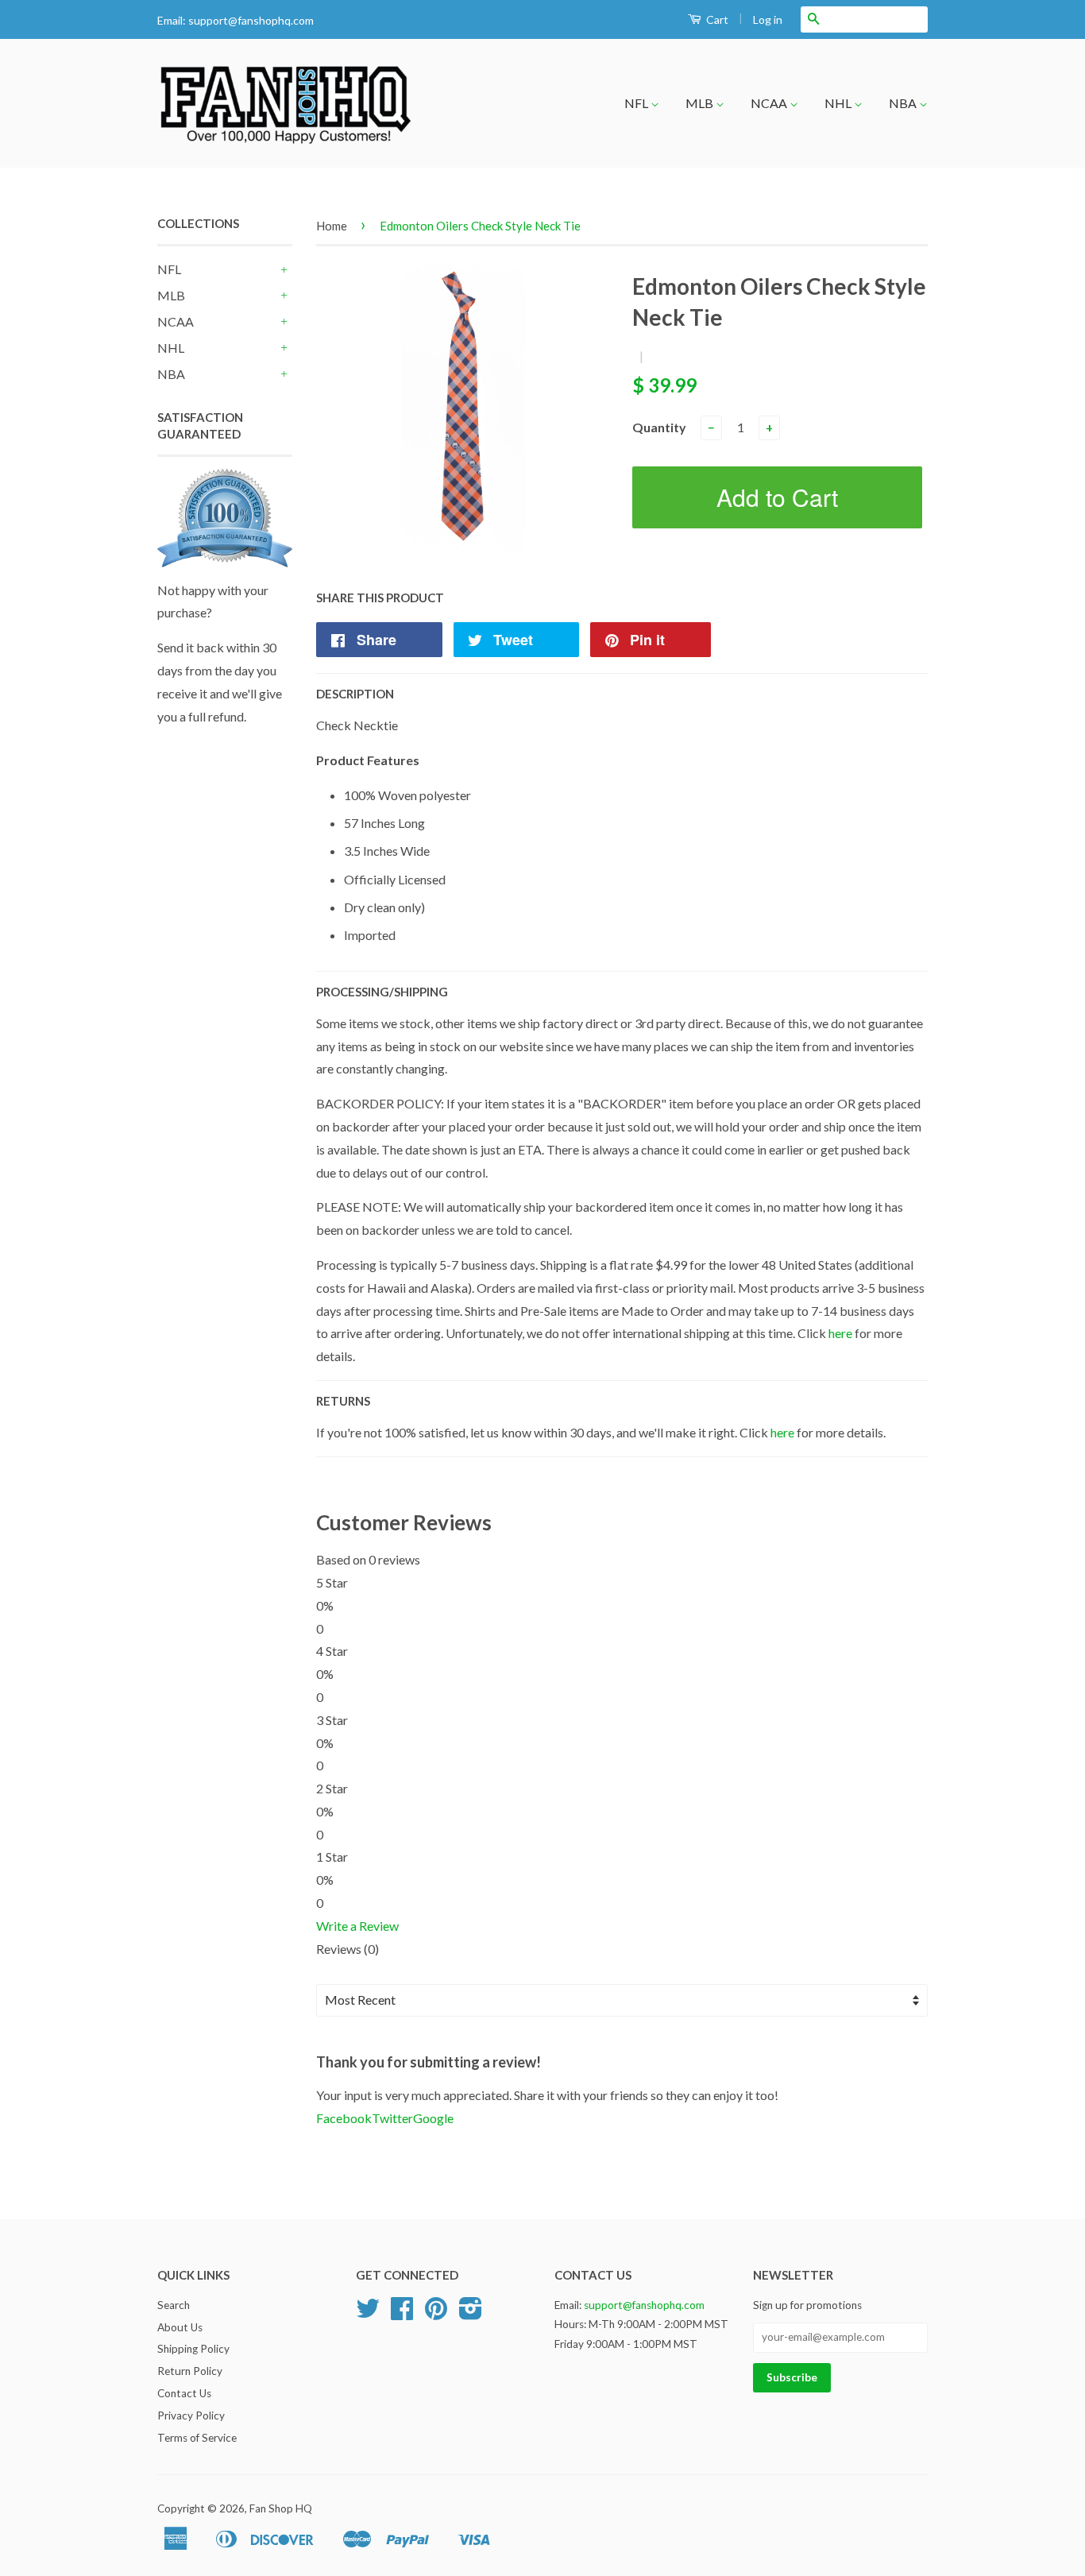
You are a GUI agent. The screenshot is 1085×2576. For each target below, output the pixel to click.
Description (355, 694)
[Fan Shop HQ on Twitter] (368, 2314)
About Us (180, 2327)
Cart (716, 19)
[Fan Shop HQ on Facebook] (402, 2314)
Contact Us (184, 2393)
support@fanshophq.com (251, 20)
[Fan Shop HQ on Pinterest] (436, 2314)
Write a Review (357, 1926)
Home (332, 226)
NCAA (770, 103)
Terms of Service (197, 2438)
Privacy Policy (191, 2415)
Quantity (659, 427)
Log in (768, 19)
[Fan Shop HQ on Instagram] (471, 2314)
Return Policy (190, 2371)
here (840, 1333)
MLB (701, 103)
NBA (904, 103)
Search (174, 2305)
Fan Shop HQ (281, 2508)
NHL (839, 103)
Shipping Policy (193, 2349)
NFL (637, 103)
